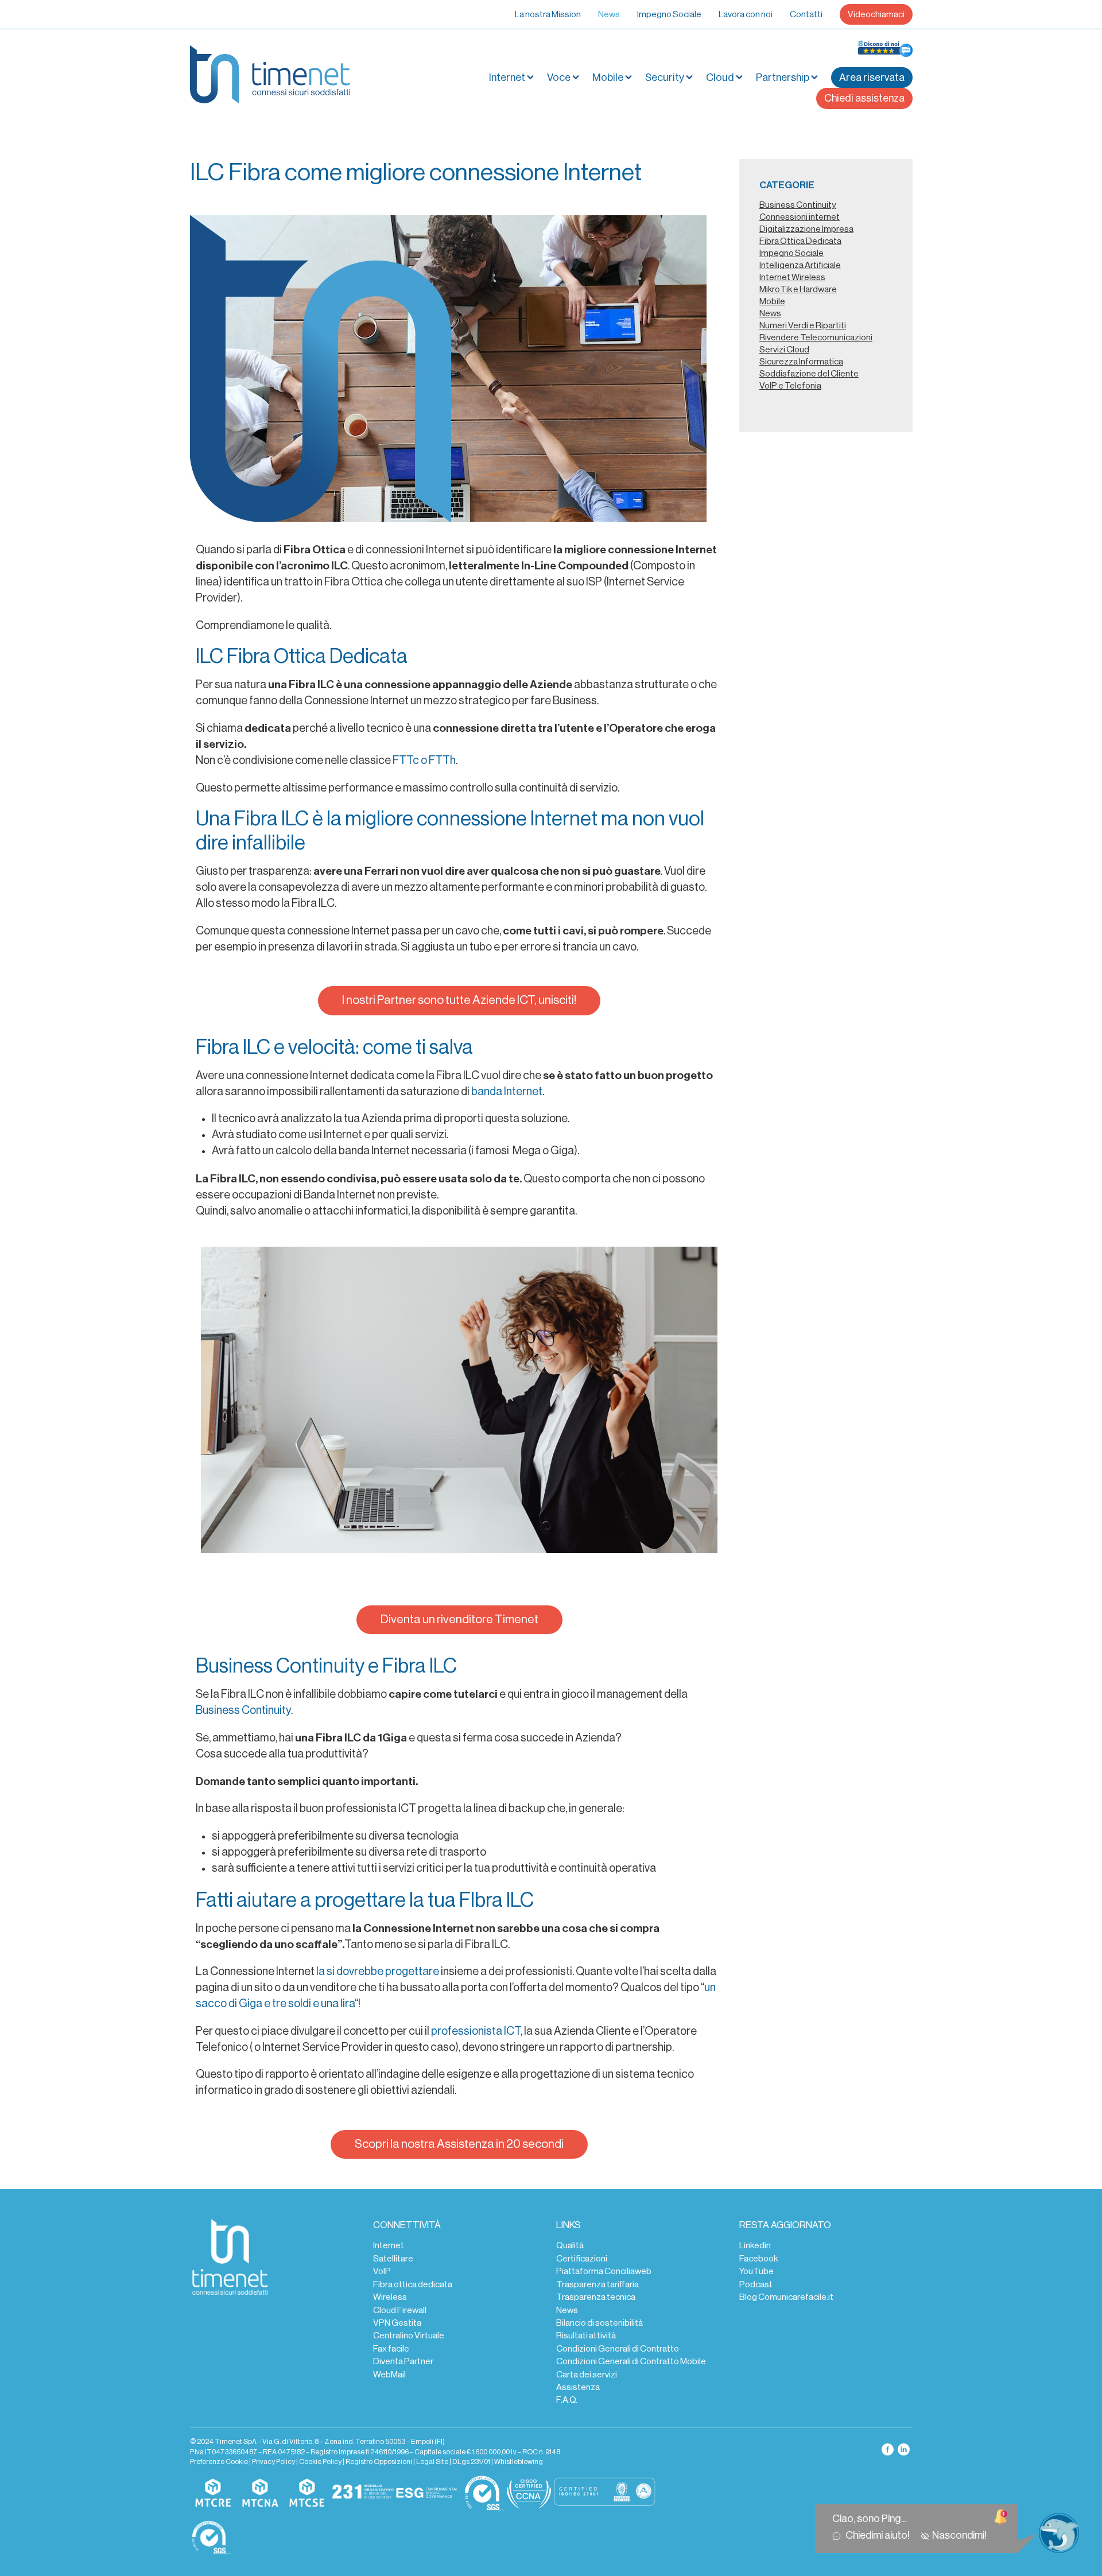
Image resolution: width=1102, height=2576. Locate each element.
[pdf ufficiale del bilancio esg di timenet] (427, 2493)
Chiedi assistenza (864, 98)
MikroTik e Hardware (798, 289)
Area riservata (872, 77)
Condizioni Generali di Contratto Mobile (631, 2361)
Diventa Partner (403, 2361)
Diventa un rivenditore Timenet (459, 1619)
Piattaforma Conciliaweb (604, 2271)
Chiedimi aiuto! (879, 2535)
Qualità (570, 2245)
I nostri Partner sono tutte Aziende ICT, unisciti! (459, 1000)
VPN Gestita (397, 2323)
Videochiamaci (876, 14)
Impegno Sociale (669, 14)
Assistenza (578, 2387)
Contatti (806, 14)
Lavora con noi (746, 14)
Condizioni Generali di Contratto (618, 2349)
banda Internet (507, 1092)
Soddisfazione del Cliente (809, 374)
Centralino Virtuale (409, 2336)
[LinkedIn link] (904, 2449)
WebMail (389, 2375)
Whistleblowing (519, 2462)
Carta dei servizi (587, 2375)
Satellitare (393, 2259)
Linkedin (755, 2245)
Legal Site (432, 2462)
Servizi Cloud (784, 350)
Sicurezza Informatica (801, 362)
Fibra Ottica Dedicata (800, 241)
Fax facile (391, 2349)
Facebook (758, 2259)
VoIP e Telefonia (790, 386)
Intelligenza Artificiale (800, 265)
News (609, 14)
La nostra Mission (548, 14)
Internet (389, 2245)
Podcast (756, 2284)
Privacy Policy (273, 2462)
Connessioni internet (800, 217)
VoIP (382, 2271)
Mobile (608, 77)
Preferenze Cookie (219, 2462)
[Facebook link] (888, 2449)
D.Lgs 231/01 (471, 2462)
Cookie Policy (320, 2462)
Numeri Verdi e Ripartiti (803, 325)
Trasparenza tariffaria (597, 2284)
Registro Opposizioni (379, 2462)
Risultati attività (586, 2336)
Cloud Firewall (400, 2310)
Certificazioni (582, 2259)
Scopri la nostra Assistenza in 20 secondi (459, 2144)
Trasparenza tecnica (596, 2297)
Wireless (390, 2297)
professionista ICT (476, 2031)
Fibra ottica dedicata (413, 2284)
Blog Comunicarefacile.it (786, 2297)
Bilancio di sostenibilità (599, 2323)
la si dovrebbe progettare (379, 1972)
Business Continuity (243, 1710)
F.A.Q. (567, 2400)
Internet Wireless (792, 277)
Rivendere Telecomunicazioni (816, 337)
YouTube (756, 2271)
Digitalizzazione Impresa (806, 229)
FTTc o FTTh (424, 761)
